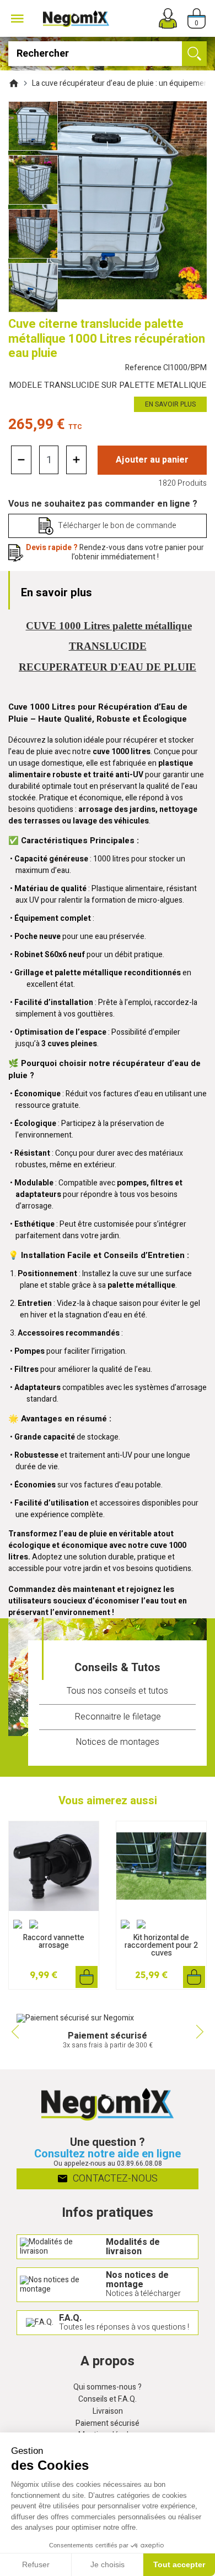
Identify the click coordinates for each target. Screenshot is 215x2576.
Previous (14, 2031)
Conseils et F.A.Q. (108, 2400)
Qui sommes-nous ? (108, 2388)
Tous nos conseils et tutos (117, 1691)
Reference (166, 368)
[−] (21, 460)
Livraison (108, 2412)
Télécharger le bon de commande (117, 526)
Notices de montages (117, 1742)
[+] (76, 460)
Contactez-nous (114, 2179)
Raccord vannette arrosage (54, 1941)
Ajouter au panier (152, 460)
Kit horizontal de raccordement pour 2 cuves (161, 1945)
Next (201, 2031)
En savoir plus (170, 404)
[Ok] (194, 54)
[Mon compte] (168, 18)
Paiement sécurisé (108, 2424)
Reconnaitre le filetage (118, 1717)
